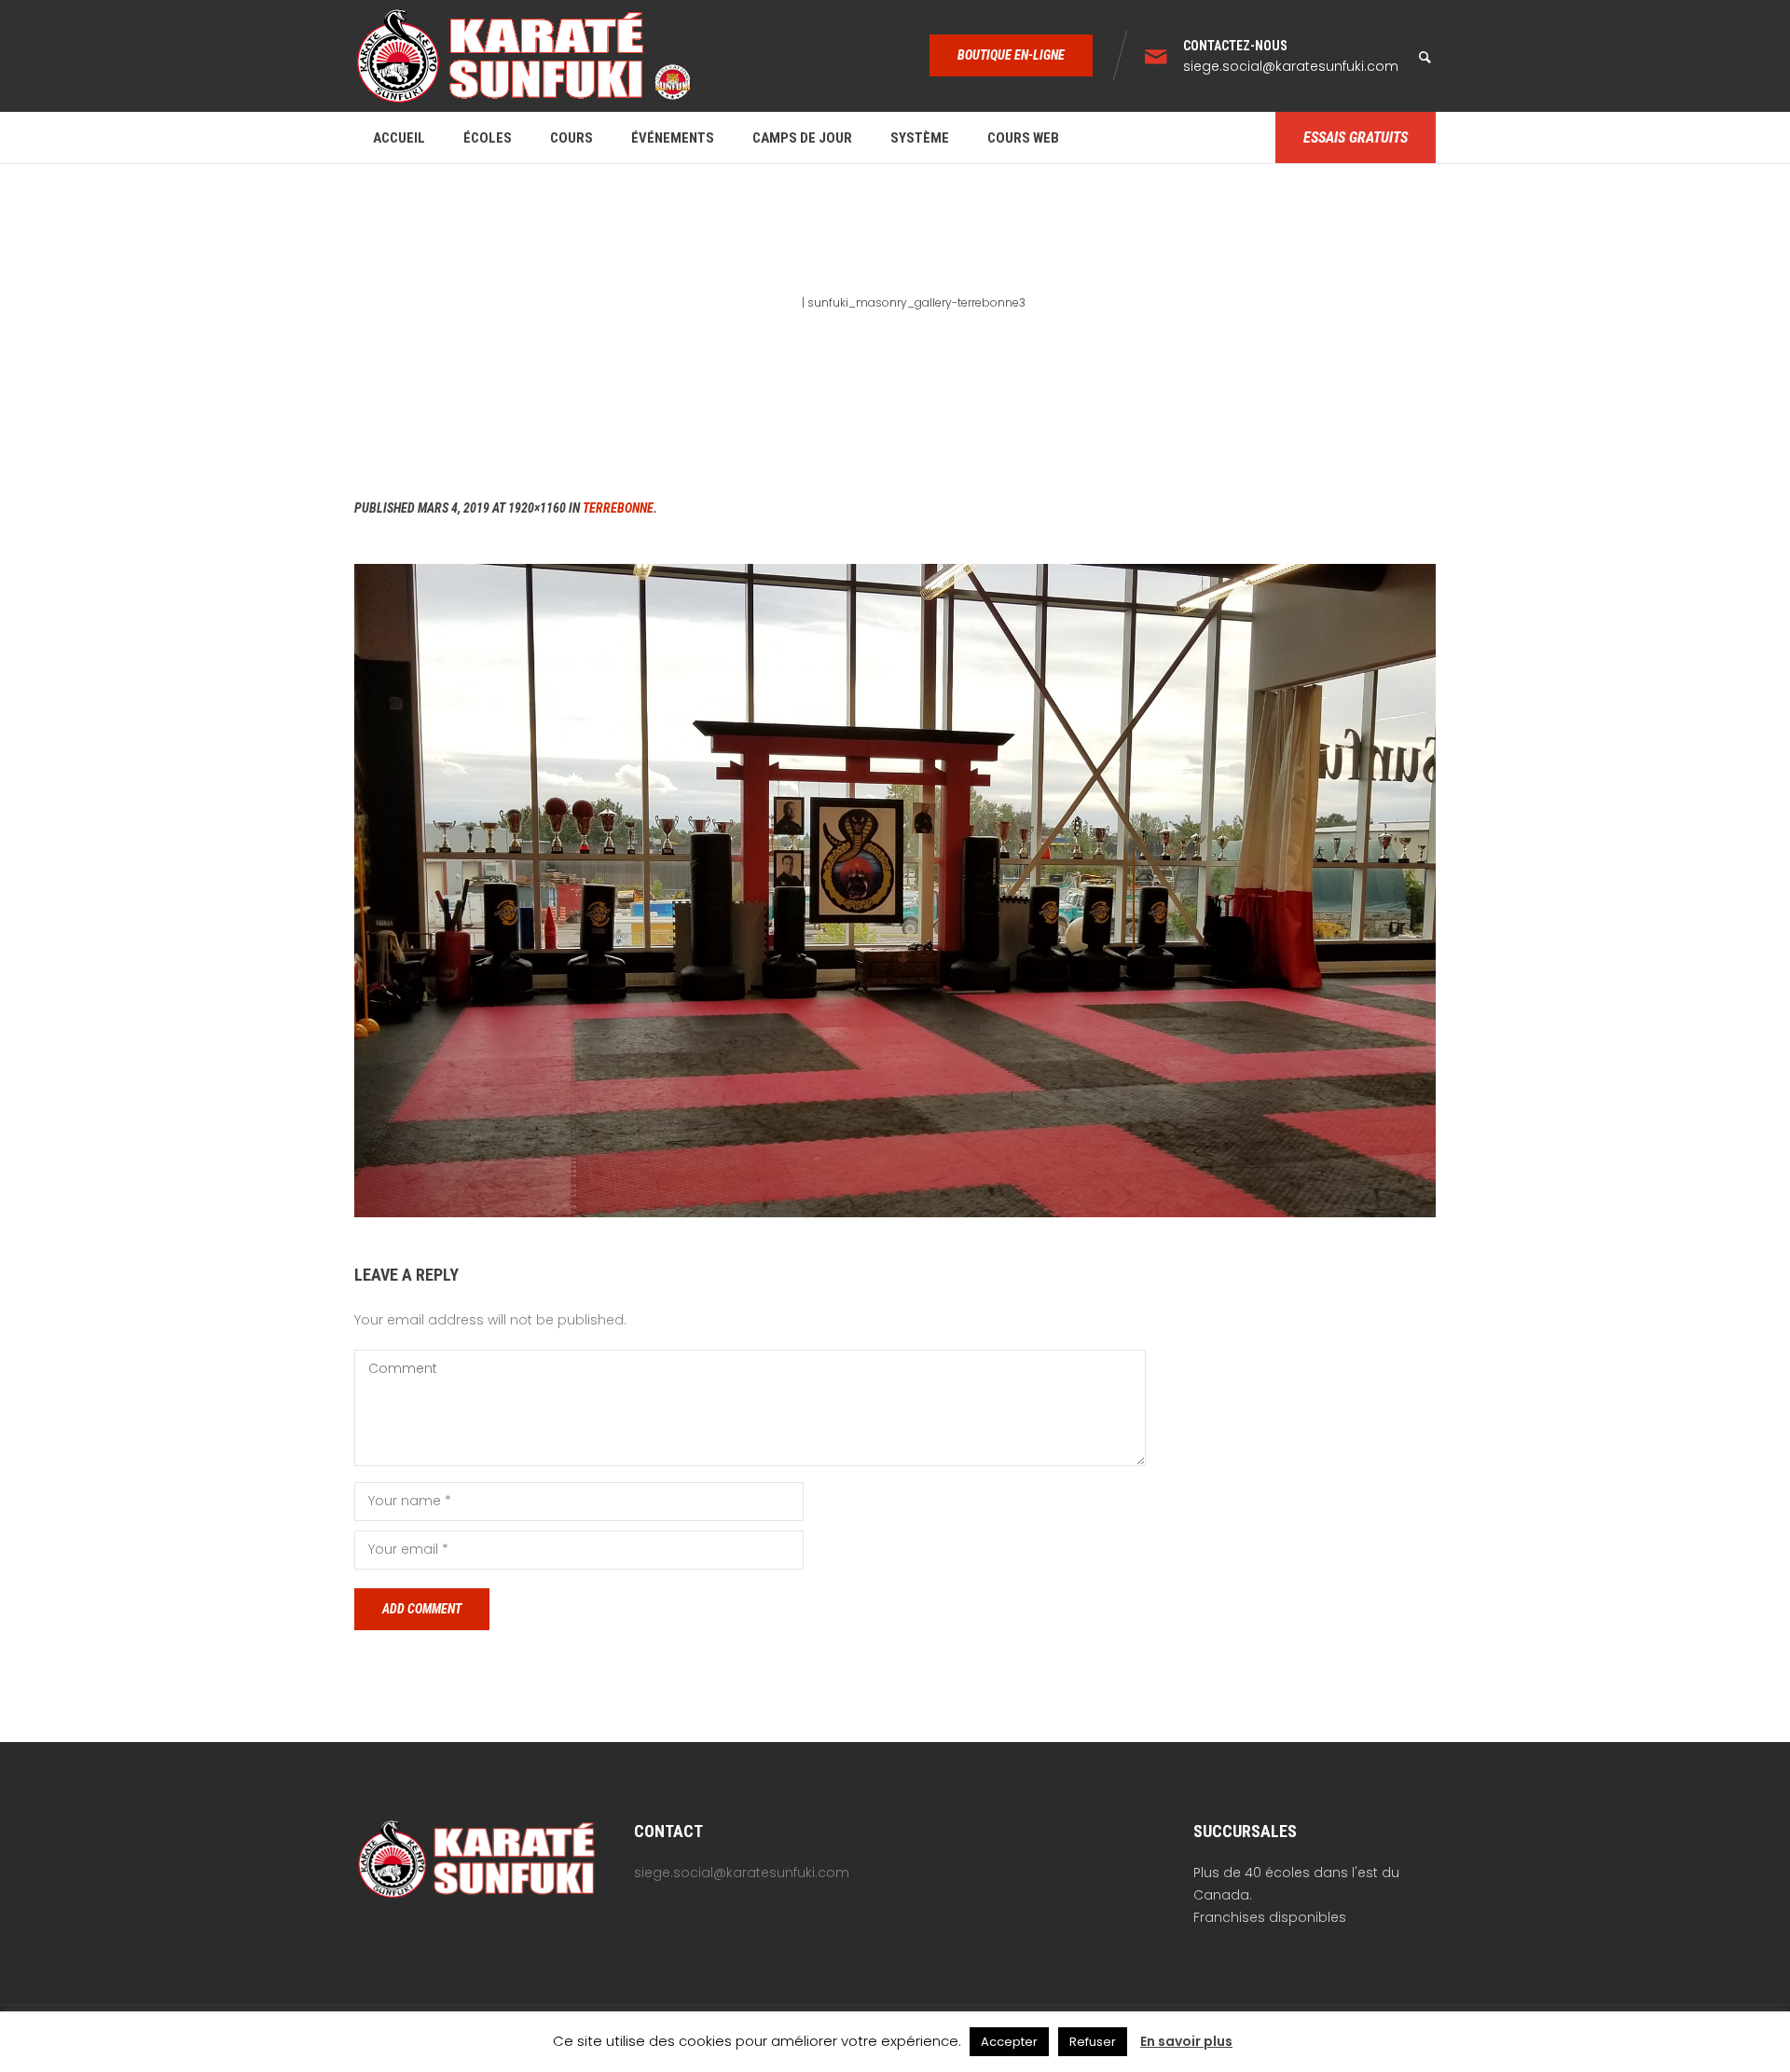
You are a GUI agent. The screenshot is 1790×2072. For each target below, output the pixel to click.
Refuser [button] (1093, 2042)
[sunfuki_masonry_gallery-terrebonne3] (895, 891)
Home (782, 302)
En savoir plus (1186, 2041)
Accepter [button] (1009, 2042)
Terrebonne (618, 508)
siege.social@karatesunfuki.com (1291, 66)
